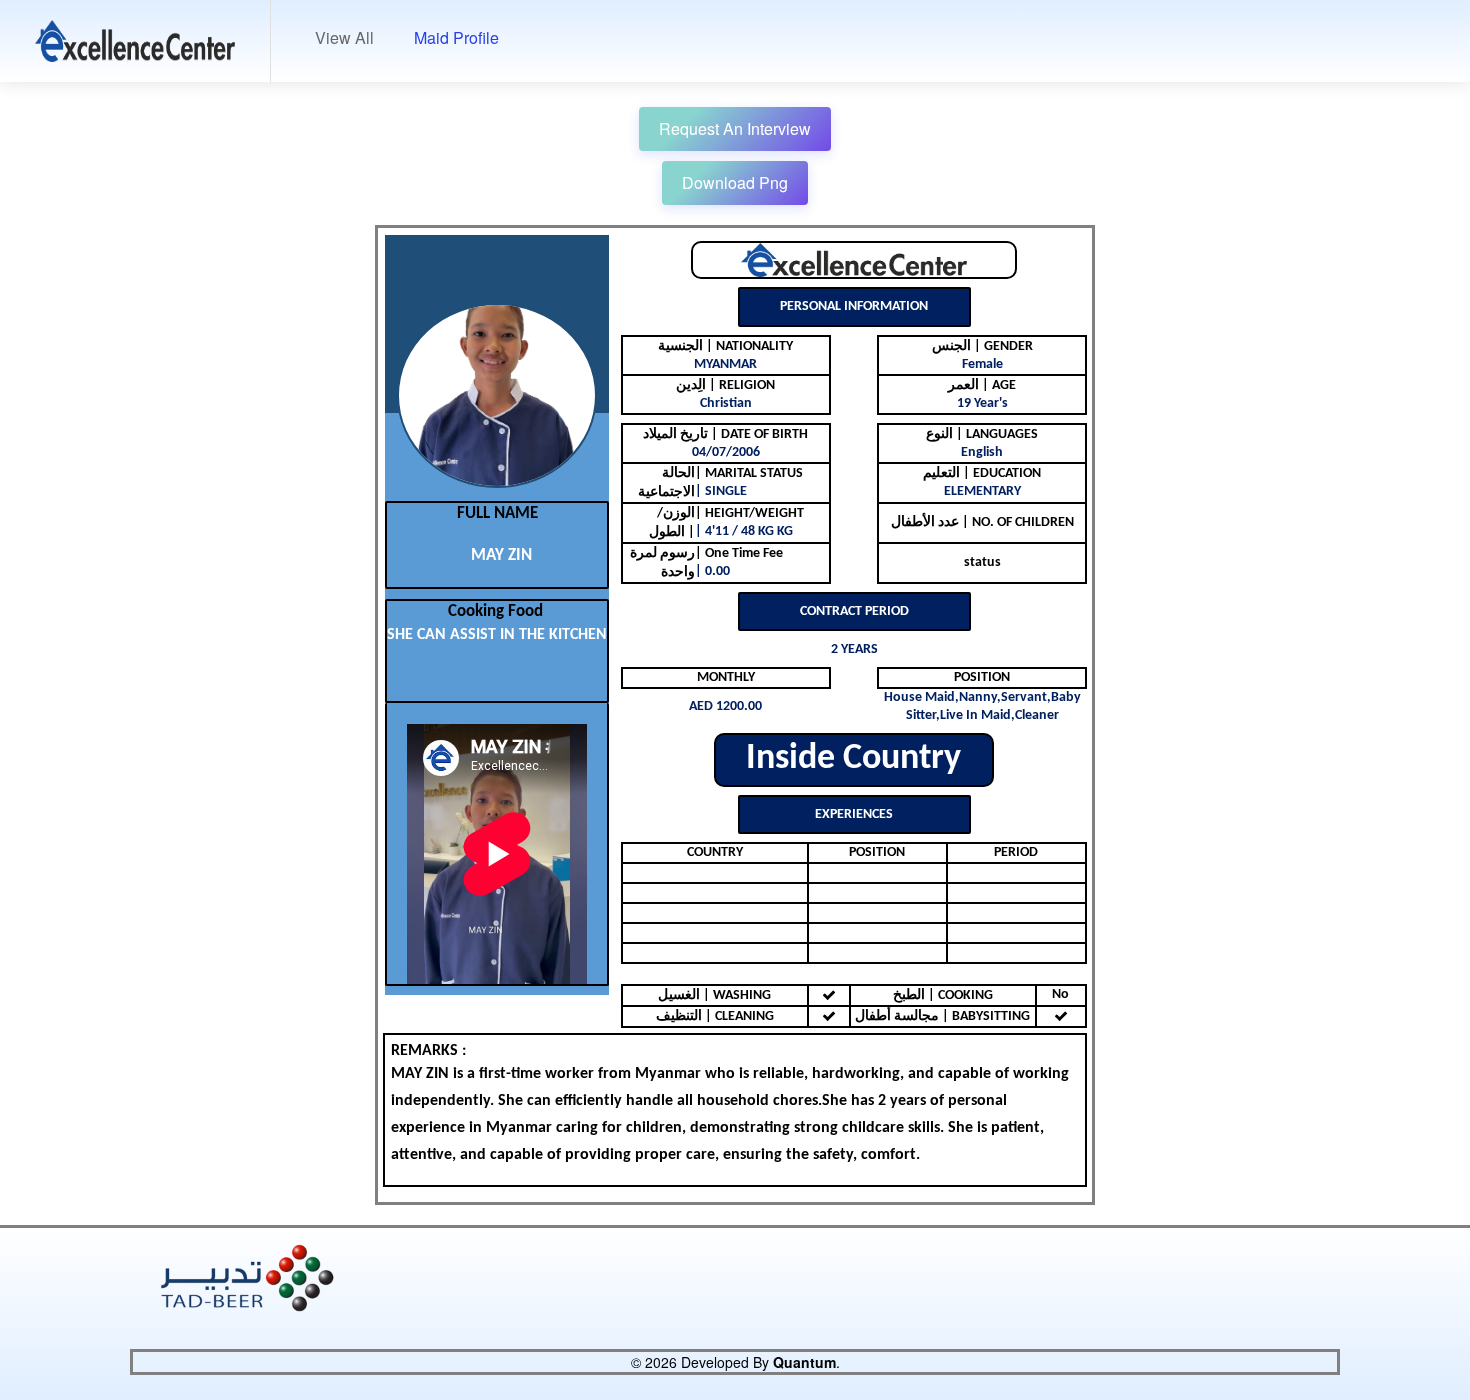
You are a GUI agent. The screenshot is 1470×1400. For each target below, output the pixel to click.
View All (344, 37)
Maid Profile (456, 37)
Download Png (735, 182)
